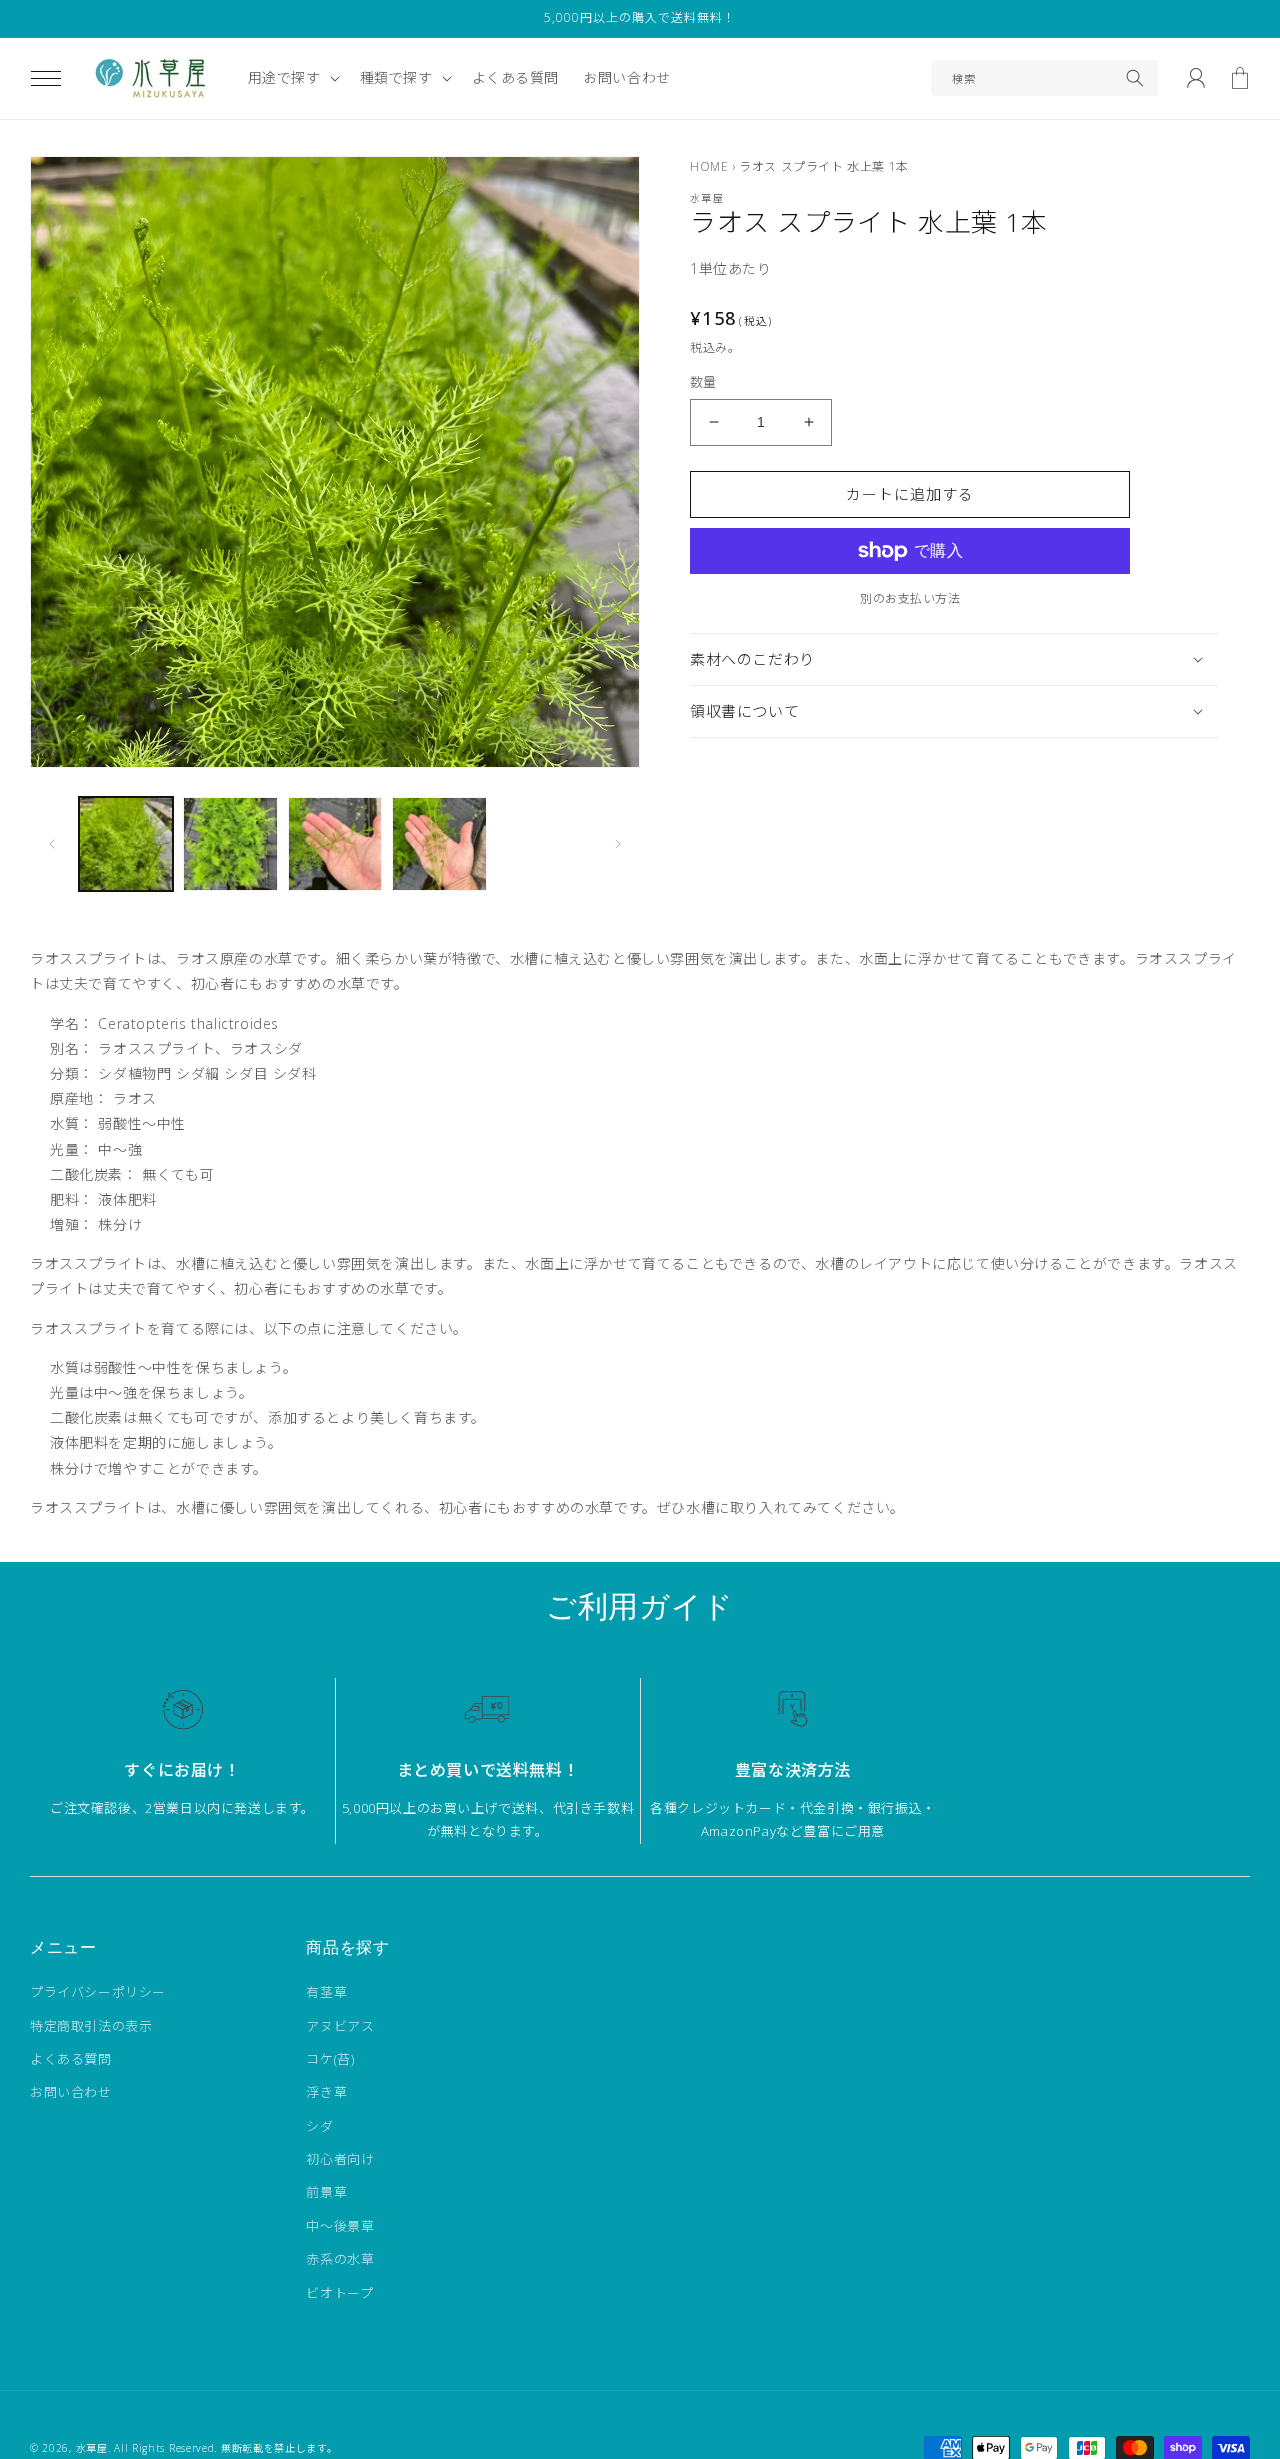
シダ (319, 2126)
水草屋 (92, 2448)
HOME (709, 166)
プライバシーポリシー (98, 1992)
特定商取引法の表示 (91, 2026)
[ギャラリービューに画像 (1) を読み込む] (126, 844)
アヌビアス (340, 2026)
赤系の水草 (340, 2259)
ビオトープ (339, 2293)
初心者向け (340, 2159)
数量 (703, 382)
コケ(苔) (330, 2059)
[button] (46, 78)
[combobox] (1044, 78)
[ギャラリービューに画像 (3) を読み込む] (335, 844)
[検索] (1135, 78)
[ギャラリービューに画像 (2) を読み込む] (230, 844)
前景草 (326, 2192)
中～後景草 (340, 2226)
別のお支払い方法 (910, 598)
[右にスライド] (618, 844)
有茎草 (326, 1992)
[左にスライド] (52, 844)
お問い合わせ (71, 2092)
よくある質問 (71, 2059)
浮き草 (326, 2092)
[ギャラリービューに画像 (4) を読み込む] (439, 844)
